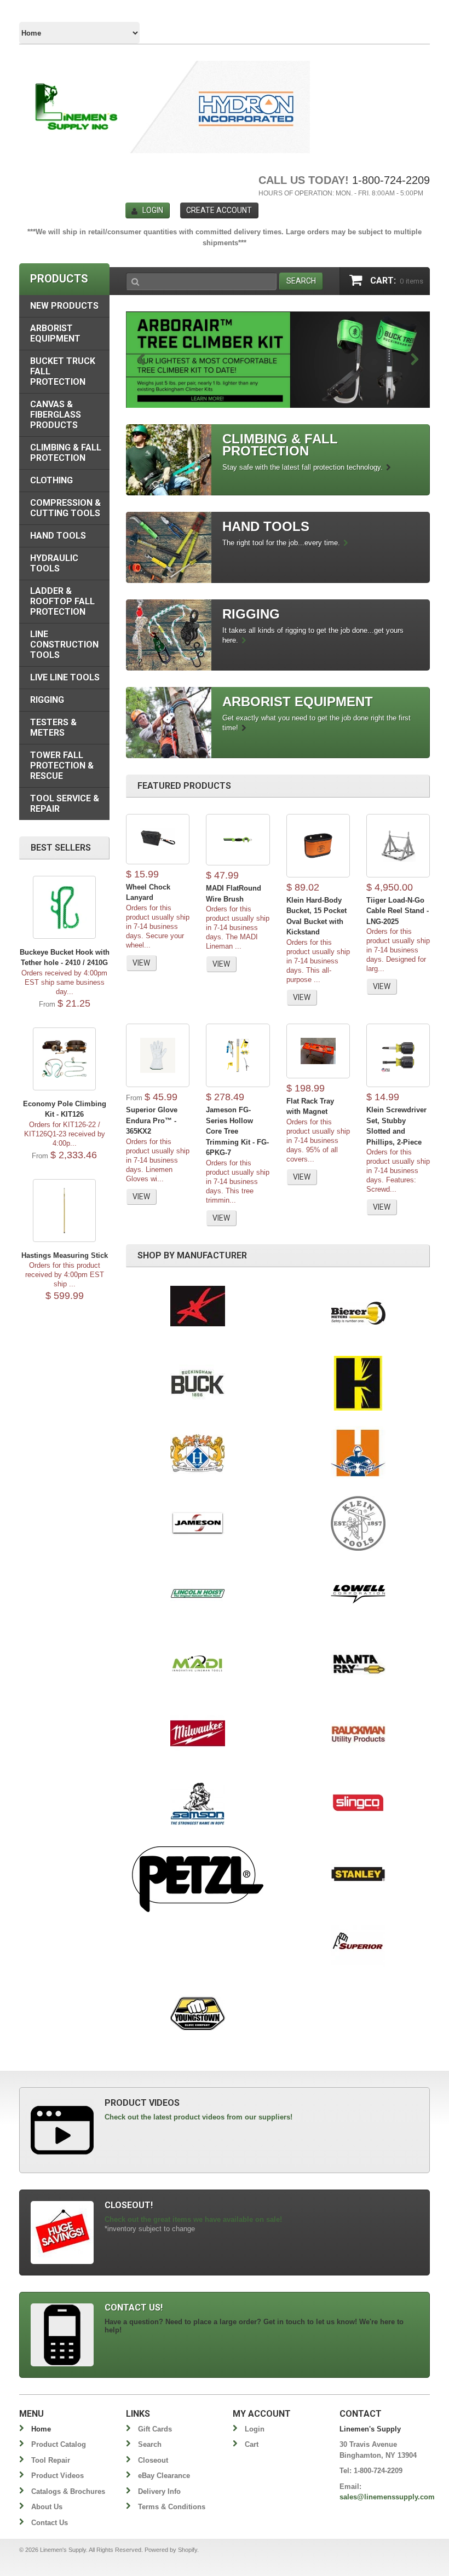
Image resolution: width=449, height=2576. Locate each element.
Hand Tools (58, 536)
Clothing (51, 480)
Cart (252, 2444)
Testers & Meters (53, 727)
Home (41, 2429)
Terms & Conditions (172, 2507)
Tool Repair (51, 2460)
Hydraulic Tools (54, 563)
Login (153, 210)
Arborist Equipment (55, 333)
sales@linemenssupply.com (387, 2497)
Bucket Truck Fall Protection (63, 371)
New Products (64, 306)
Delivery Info (159, 2491)
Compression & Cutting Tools (65, 508)
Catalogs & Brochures (68, 2491)
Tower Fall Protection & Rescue (62, 766)
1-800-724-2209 (391, 180)
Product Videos (57, 2476)
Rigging (47, 700)
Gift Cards (155, 2429)
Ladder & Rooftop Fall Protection (62, 601)
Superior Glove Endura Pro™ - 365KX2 (152, 1120)
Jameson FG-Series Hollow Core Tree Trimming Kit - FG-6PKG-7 (237, 1131)
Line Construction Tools (64, 645)
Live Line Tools (65, 677)
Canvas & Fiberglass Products (56, 415)
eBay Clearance (164, 2476)
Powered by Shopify (171, 2550)
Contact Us (50, 2523)
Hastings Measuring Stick (65, 1255)
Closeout (153, 2460)
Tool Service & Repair (65, 804)
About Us (47, 2507)
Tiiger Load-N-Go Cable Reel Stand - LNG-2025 (398, 911)
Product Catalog (59, 2444)
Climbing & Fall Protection (66, 453)
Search (150, 2444)
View (141, 963)
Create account (219, 210)
